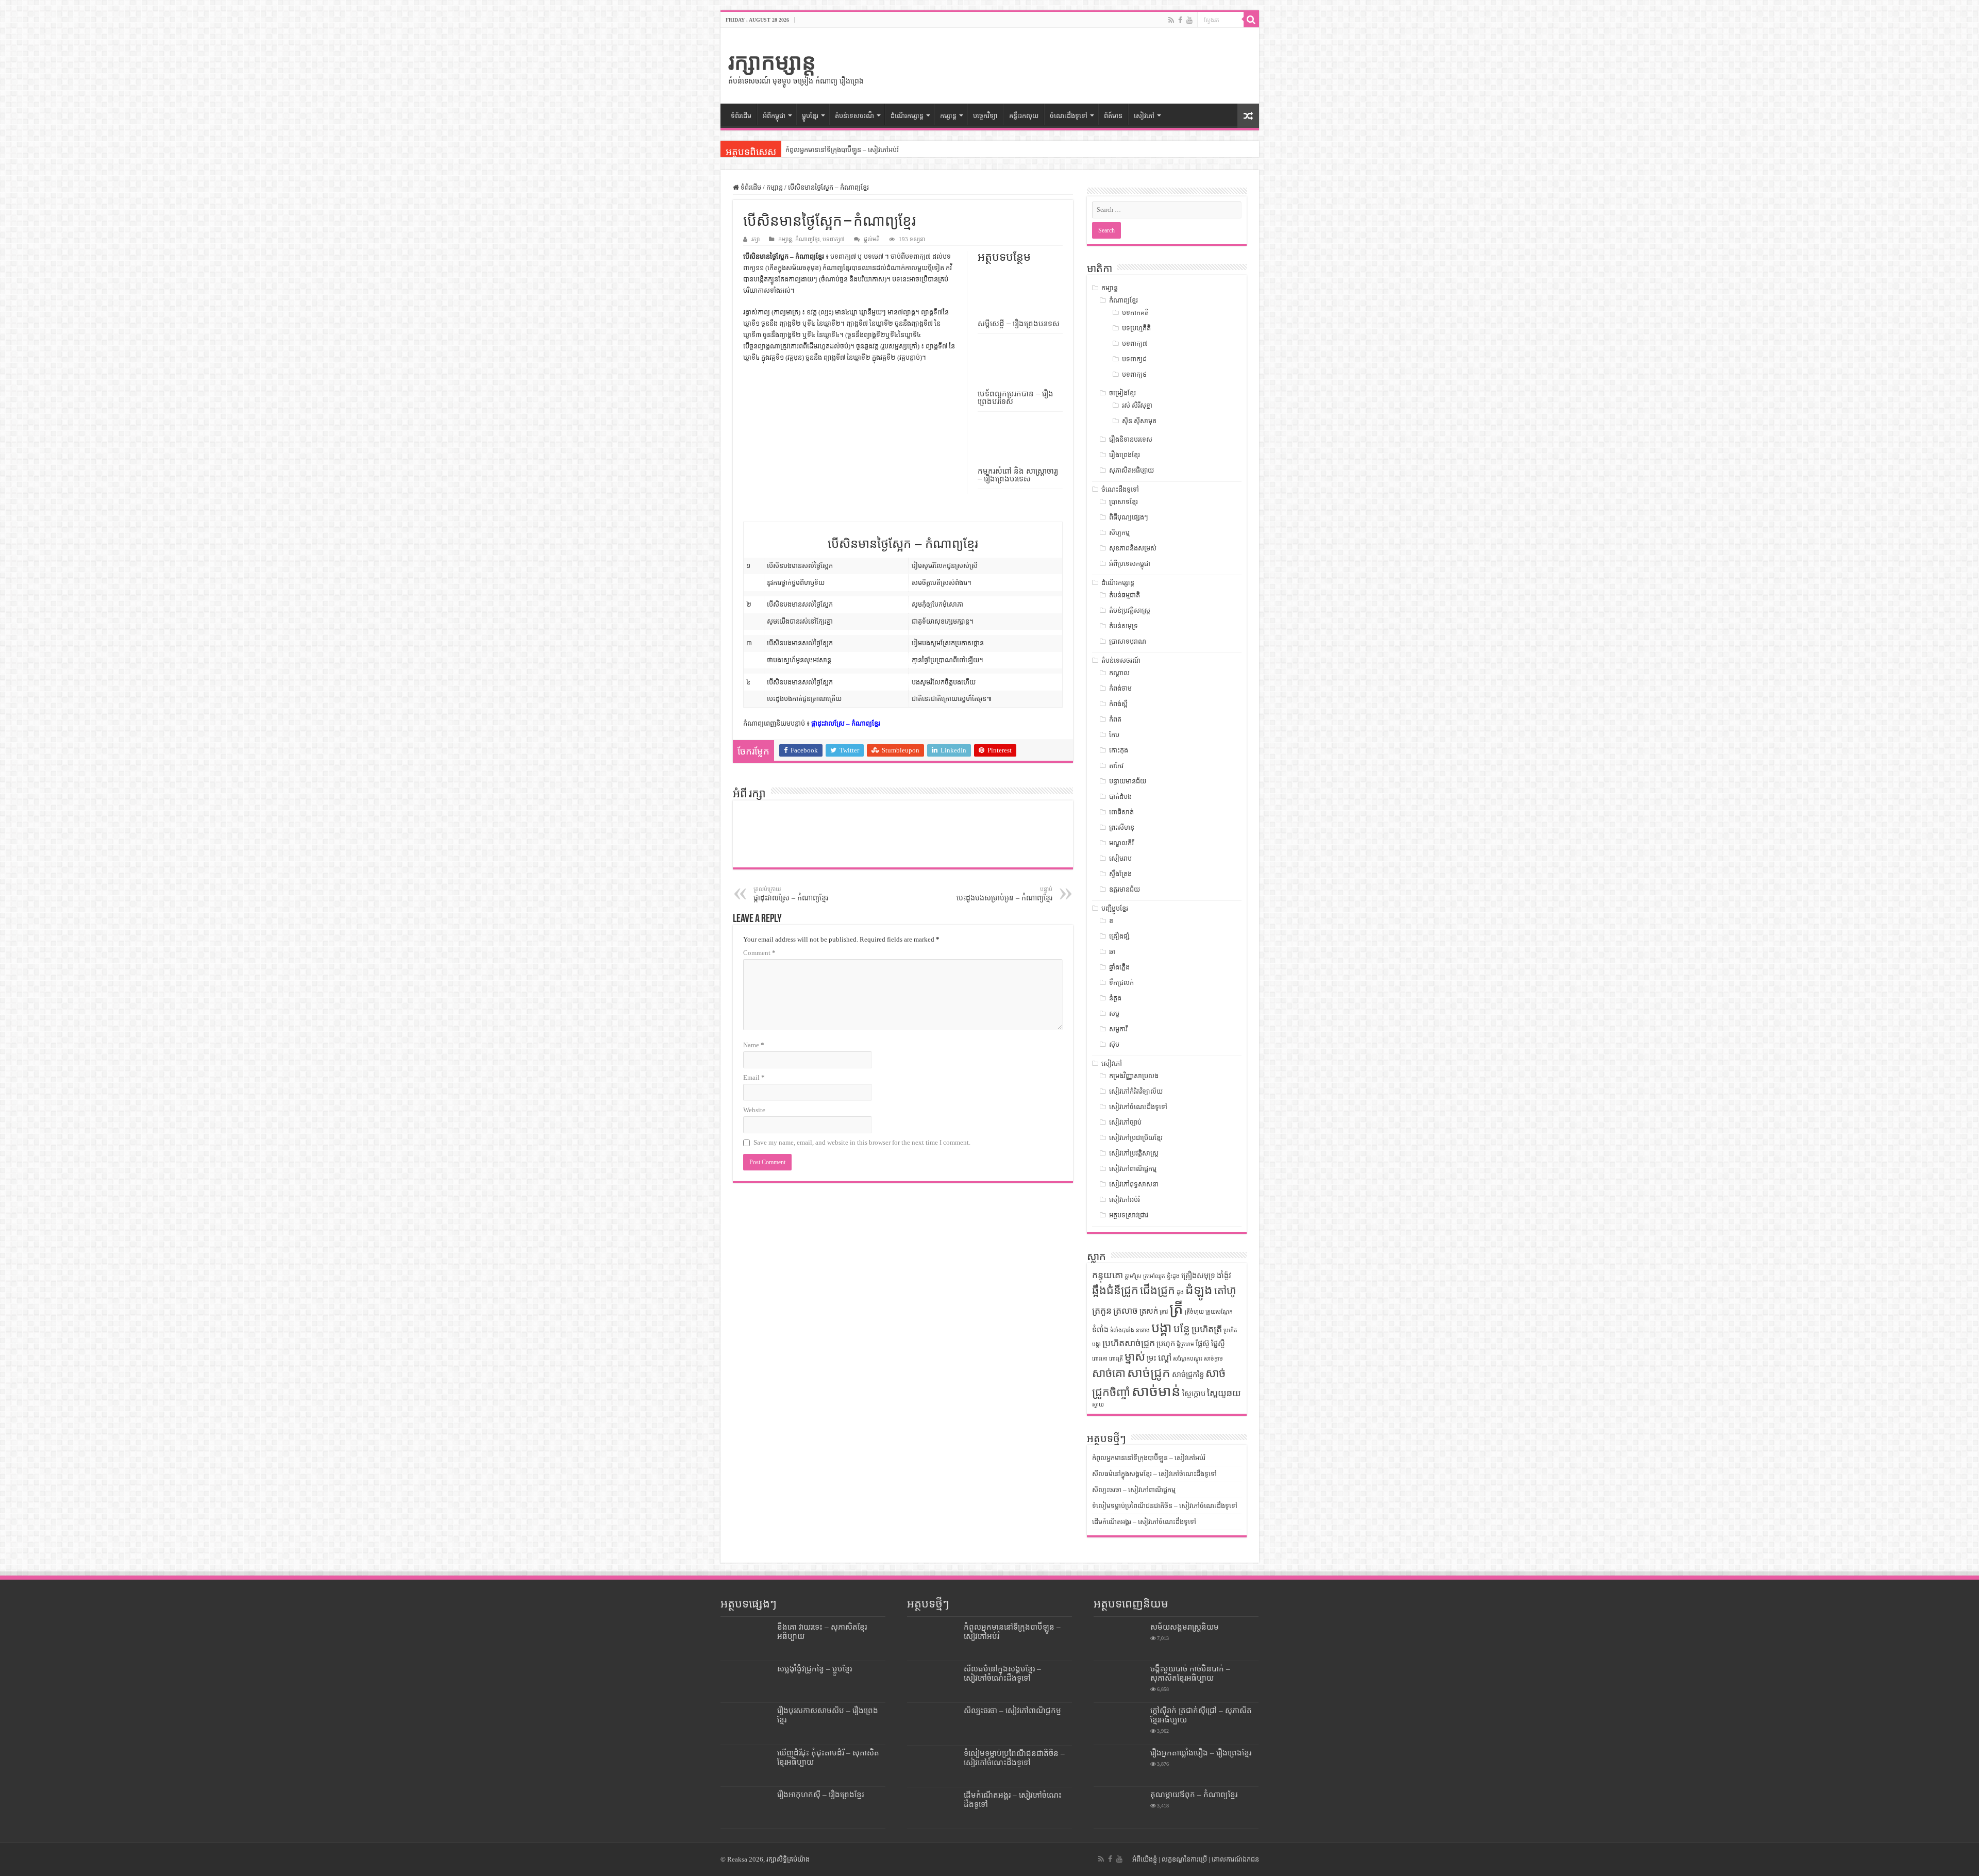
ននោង (1143, 1330)
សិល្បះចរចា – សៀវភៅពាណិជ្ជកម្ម (1134, 1490)
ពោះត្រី (1116, 1359)
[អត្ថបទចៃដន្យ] (1248, 116)
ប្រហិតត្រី (1207, 1329)
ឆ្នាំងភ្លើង (1119, 967)
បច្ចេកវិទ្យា (985, 116)
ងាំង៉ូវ (1224, 1276)
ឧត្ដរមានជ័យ (1125, 889)
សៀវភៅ (1144, 116)
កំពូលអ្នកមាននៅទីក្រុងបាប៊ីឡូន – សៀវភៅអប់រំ (842, 150)
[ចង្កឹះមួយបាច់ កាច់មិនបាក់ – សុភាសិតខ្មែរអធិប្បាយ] (1119, 1682)
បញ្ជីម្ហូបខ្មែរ (1115, 908)
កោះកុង (1119, 750)
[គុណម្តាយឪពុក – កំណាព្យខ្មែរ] (1119, 1807)
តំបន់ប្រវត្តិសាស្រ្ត (1130, 610)
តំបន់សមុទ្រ (1123, 626)
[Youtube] (1189, 20)
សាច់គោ (1109, 1373)
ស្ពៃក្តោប (1194, 1394)
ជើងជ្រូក (1158, 1291)
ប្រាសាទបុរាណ (1128, 641)
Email (754, 1077)
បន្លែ (1182, 1329)
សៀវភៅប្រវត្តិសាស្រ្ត (1134, 1153)
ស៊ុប (1114, 1044)
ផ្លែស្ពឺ (1218, 1344)
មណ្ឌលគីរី (1121, 843)
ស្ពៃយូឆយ (1224, 1393)
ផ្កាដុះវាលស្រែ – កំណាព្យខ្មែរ (846, 723)
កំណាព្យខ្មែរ (807, 239)
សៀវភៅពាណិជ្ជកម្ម (1133, 1169)
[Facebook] (1180, 20)
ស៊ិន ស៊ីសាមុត (1139, 421)
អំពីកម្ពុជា (774, 116)
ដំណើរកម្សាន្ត (907, 116)
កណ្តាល (1119, 673)
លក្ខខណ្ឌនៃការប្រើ (1184, 1859)
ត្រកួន (1102, 1311)
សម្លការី (1118, 1029)
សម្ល (1114, 1014)
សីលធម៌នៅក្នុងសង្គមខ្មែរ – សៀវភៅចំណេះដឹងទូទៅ (1154, 1474)
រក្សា (756, 239)
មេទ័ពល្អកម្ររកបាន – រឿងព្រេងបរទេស (1016, 397)
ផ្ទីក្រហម (1185, 1344)
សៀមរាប (1120, 858)
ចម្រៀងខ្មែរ (1122, 393)
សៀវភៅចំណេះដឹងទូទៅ (1138, 1107)
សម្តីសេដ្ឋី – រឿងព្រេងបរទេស (1019, 323)
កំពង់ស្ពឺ (1118, 704)
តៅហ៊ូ (1225, 1291)
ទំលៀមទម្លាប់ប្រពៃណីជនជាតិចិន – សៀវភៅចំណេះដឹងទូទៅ (1165, 1506)
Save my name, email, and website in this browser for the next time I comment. (862, 1142)
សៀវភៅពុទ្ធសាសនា (1134, 1184)
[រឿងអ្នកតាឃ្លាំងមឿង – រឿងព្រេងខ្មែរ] (1119, 1766)
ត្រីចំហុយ (1194, 1312)
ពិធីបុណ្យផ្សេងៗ (1129, 517)
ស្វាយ (1098, 1405)
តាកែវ (1116, 766)
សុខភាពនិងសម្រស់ (1133, 548)
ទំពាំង (1100, 1330)
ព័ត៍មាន (1113, 116)
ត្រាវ (1164, 1312)
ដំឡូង (1199, 1290)
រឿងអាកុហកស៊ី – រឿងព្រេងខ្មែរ (820, 1794)
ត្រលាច (1126, 1311)
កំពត (1115, 719)
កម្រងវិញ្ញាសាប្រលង (1134, 1076)
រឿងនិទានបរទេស (1131, 439)
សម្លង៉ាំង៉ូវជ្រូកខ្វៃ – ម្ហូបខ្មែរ (815, 1669)
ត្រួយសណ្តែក (1219, 1312)
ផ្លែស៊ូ (1203, 1344)
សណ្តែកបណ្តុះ (1188, 1359)
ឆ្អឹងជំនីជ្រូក (1115, 1291)
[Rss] (1171, 20)
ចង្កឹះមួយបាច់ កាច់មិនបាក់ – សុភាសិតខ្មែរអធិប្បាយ (1190, 1673)
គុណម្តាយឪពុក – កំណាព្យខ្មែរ (1194, 1794)
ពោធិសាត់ (1121, 812)
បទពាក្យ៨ (1134, 359)
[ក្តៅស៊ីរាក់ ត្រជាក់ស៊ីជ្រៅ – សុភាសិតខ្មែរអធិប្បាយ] (1119, 1723)
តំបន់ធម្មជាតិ (1125, 595)
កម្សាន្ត (948, 116)
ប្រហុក (1166, 1344)
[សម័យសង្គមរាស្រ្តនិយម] (1119, 1640)
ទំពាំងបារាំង (1122, 1330)
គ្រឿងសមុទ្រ (1198, 1276)
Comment (759, 953)
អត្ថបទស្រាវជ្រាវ (1129, 1215)
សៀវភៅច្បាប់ (1125, 1122)
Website (754, 1110)
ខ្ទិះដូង (1173, 1276)
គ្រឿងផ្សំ (1119, 936)
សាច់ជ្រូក (1149, 1373)
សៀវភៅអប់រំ (1125, 1200)
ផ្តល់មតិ (872, 239)
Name (754, 1045)
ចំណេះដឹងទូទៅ (1069, 116)
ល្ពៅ (1165, 1358)
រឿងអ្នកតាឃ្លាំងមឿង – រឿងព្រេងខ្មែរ (1201, 1753)
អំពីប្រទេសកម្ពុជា (1130, 564)
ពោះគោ (1100, 1359)
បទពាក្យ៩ (1134, 374)
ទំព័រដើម (741, 116)
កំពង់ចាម (1120, 688)
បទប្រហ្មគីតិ (1136, 328)
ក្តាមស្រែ (1133, 1276)
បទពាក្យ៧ (834, 239)
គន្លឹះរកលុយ (1024, 116)
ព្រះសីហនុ (1122, 827)
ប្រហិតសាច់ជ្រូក (1129, 1343)
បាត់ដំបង (1120, 797)
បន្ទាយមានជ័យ (1128, 781)
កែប (1114, 735)
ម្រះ (1152, 1358)
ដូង (1180, 1292)
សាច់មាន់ (1156, 1391)
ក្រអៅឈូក (1154, 1276)
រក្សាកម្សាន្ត (772, 62)
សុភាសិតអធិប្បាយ (1131, 470)
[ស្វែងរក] (1251, 20)
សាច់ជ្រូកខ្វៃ (1188, 1375)
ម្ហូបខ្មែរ (810, 116)
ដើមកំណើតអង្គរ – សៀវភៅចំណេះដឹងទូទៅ (1144, 1522)
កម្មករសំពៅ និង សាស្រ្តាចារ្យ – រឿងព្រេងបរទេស (1018, 475)
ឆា (1112, 952)
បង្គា (1162, 1328)
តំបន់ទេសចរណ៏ (854, 116)
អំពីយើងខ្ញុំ (1145, 1859)
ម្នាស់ (1135, 1357)
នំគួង (1115, 998)
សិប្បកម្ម (1119, 533)
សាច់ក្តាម (1213, 1359)
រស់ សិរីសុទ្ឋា (1137, 405)
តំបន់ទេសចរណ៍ (1121, 660)
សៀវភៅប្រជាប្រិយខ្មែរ (1136, 1138)
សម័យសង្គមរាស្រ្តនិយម (1185, 1627)
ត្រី (1176, 1309)
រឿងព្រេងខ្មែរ (1125, 455)
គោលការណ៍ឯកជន (1235, 1859)
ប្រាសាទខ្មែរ (1123, 502)
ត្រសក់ (1149, 1311)
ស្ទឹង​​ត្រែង (1120, 874)
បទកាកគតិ (1135, 313)
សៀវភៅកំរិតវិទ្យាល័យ (1136, 1091)
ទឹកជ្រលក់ (1121, 983)
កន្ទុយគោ (1108, 1275)
